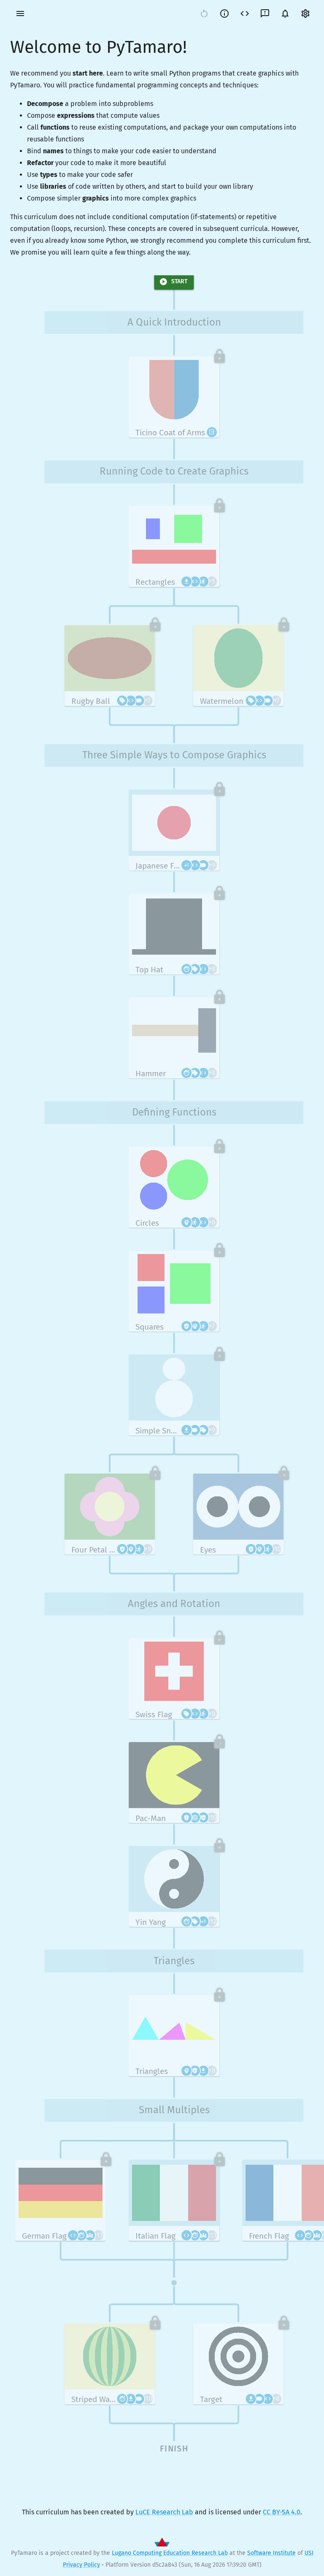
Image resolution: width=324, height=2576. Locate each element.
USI (309, 2553)
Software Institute (271, 2553)
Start (179, 281)
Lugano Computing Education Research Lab (170, 2553)
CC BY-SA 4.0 (282, 2512)
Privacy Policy (81, 2565)
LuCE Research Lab (164, 2512)
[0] (285, 14)
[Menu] (20, 14)
